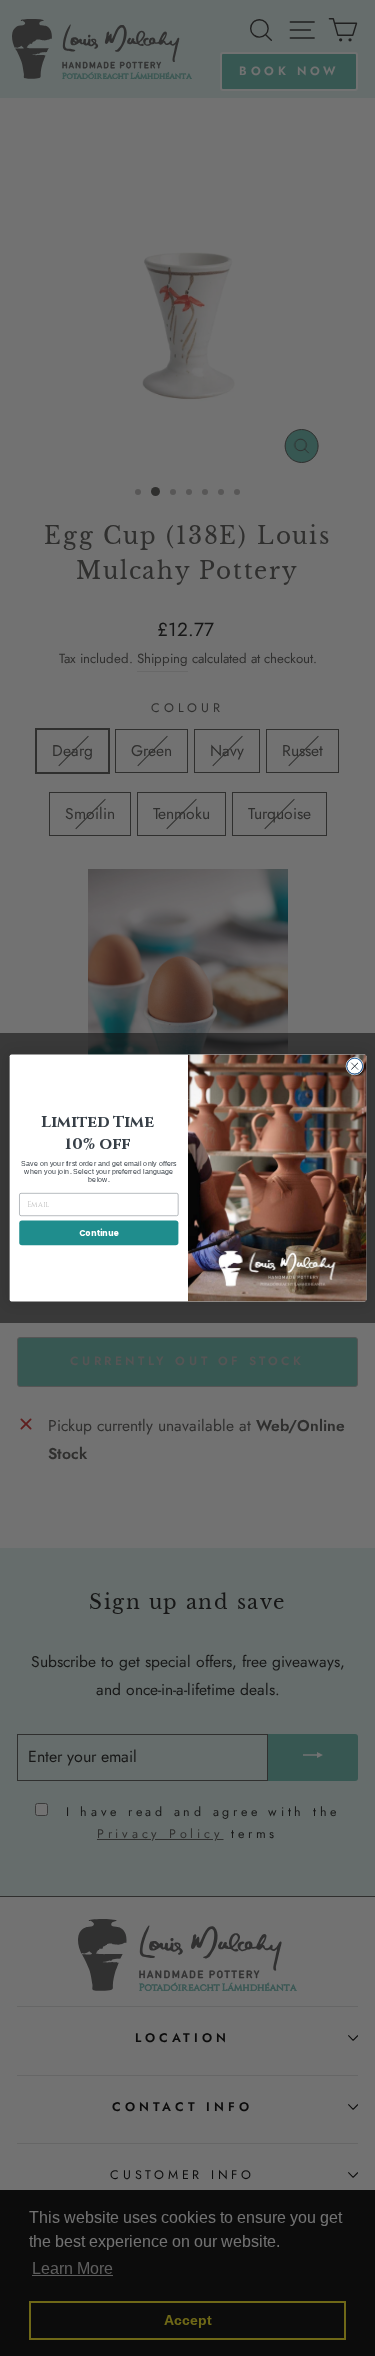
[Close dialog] (354, 1066)
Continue (98, 1232)
